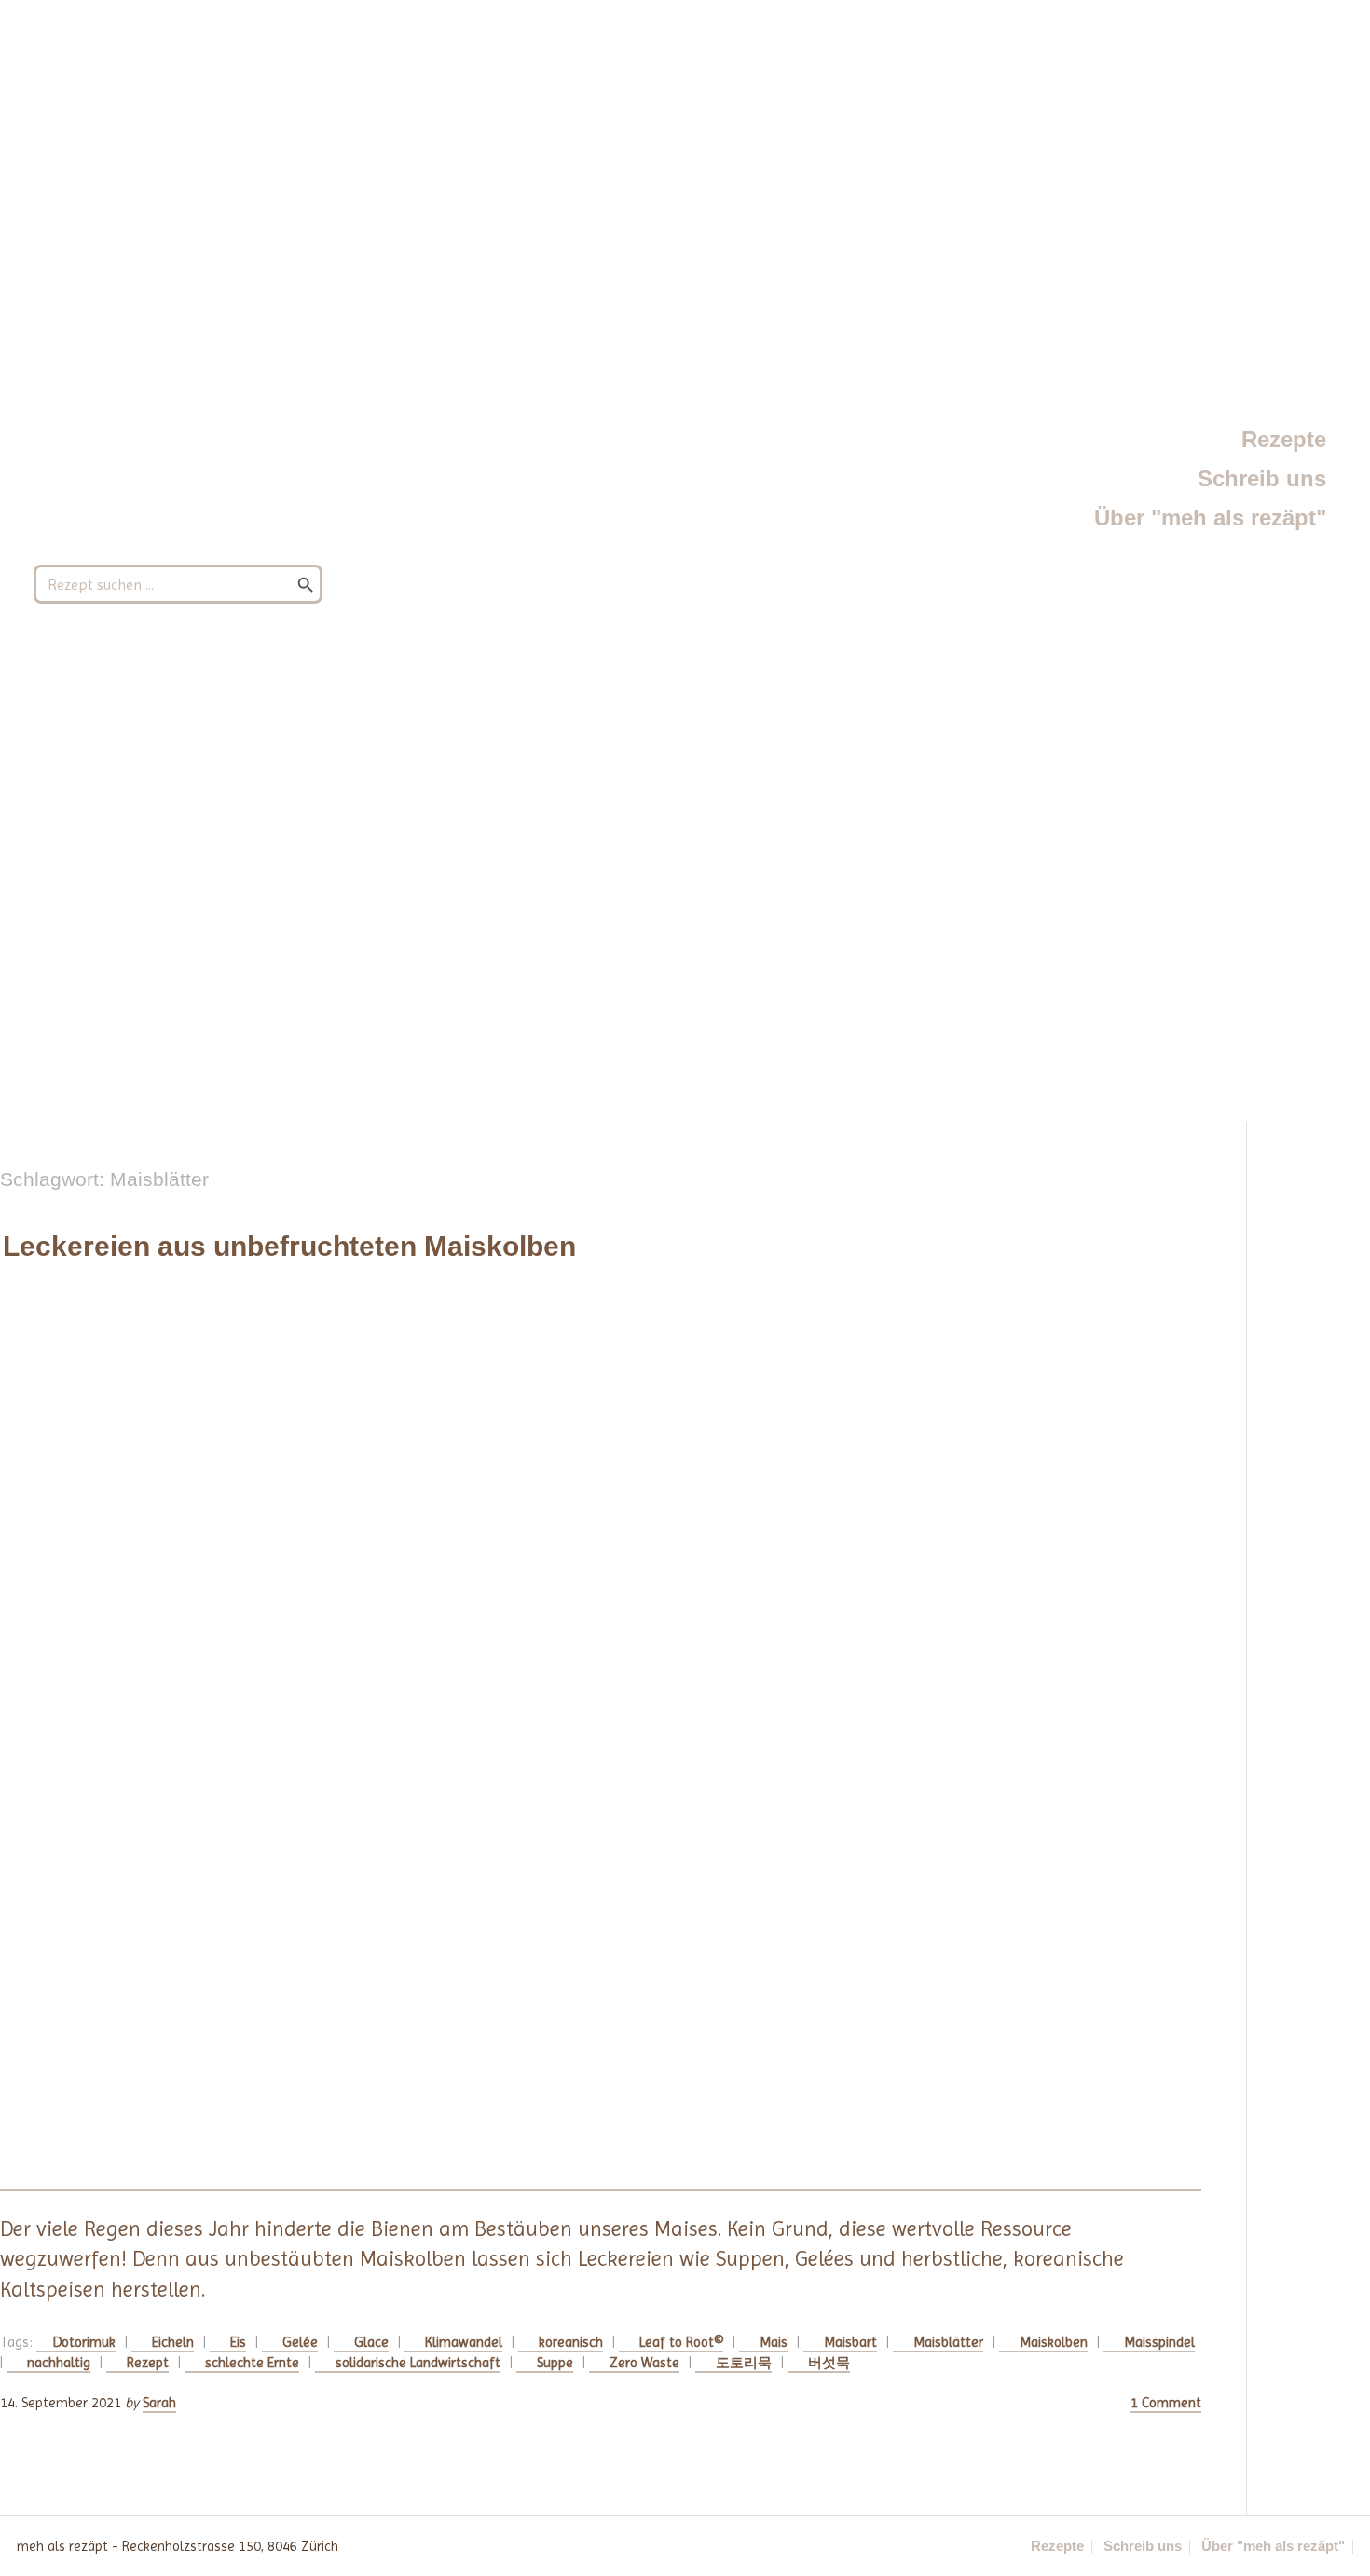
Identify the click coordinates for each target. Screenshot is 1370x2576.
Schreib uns (1262, 478)
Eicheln (173, 2342)
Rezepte (1284, 439)
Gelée (300, 2342)
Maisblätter (948, 2342)
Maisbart (850, 2342)
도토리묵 (744, 2363)
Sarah (159, 2403)
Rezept (148, 2363)
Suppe (555, 2363)
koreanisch (571, 2342)
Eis (238, 2342)
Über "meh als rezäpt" (1210, 518)
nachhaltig (59, 2363)
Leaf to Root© (681, 2342)
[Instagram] (640, 2546)
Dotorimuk (84, 2342)
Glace (371, 2342)
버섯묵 (829, 2363)
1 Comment (1166, 2403)
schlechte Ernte (252, 2363)
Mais (774, 2342)
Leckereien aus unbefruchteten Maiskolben (289, 1246)
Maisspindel (1159, 2342)
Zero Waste (644, 2363)
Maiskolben (1054, 2342)
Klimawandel (464, 2342)
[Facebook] (681, 2546)
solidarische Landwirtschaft (418, 2363)
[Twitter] (722, 2546)
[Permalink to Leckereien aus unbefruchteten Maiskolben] (601, 1740)
